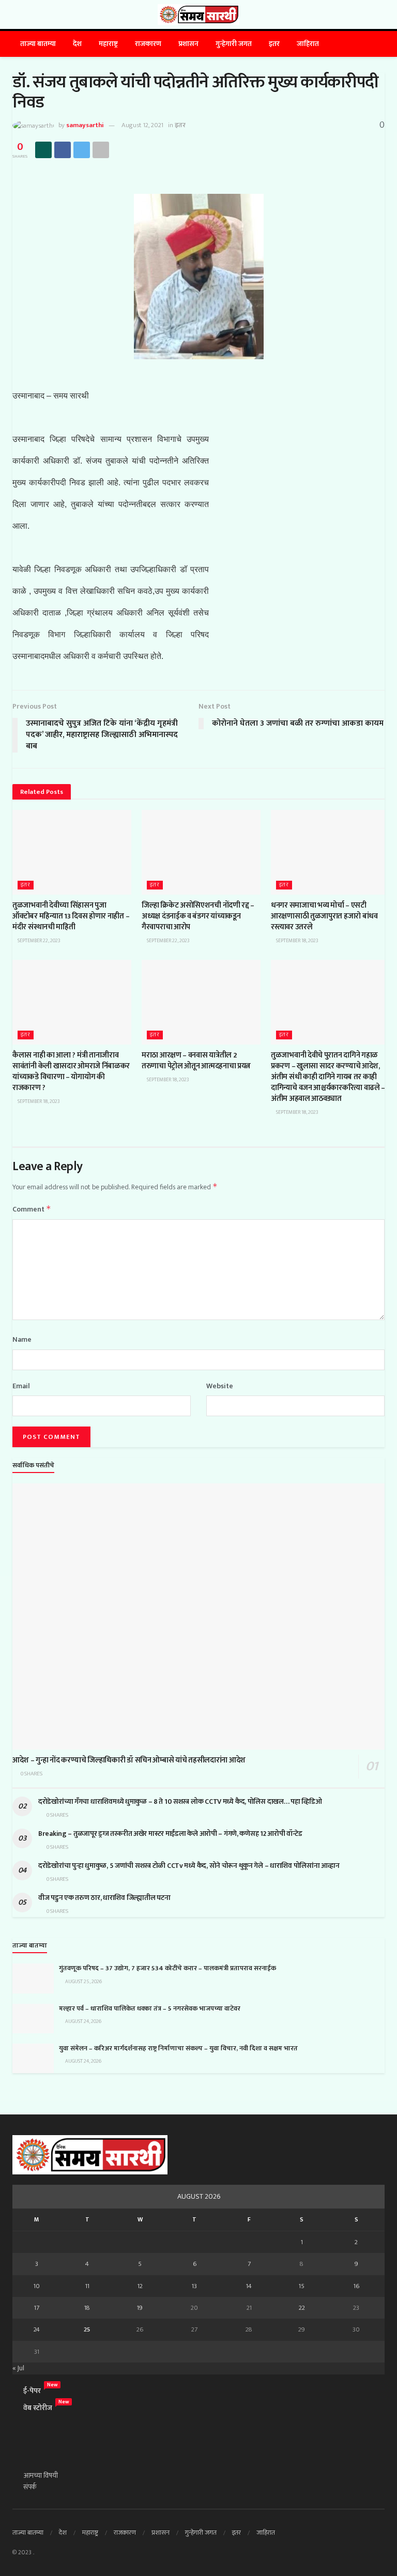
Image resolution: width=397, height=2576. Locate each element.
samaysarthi (85, 125)
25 (87, 2329)
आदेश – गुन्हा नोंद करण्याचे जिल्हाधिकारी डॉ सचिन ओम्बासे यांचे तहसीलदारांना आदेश (130, 1760)
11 (87, 2286)
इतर (274, 44)
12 (140, 2286)
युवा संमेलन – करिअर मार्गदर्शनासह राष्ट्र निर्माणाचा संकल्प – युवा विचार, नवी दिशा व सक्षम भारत (178, 2048)
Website (220, 1386)
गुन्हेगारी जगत (234, 44)
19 (140, 2308)
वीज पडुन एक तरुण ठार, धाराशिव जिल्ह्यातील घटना (104, 1898)
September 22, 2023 (39, 941)
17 (37, 2308)
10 (37, 2286)
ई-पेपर (32, 2391)
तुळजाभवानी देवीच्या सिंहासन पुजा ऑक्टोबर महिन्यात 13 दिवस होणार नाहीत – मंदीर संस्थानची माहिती (71, 916)
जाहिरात (308, 44)
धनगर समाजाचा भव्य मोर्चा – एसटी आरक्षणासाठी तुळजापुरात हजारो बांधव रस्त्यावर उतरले (324, 916)
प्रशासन (188, 44)
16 (356, 2286)
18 (87, 2308)
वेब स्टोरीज (38, 2408)
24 (37, 2329)
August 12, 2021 (142, 125)
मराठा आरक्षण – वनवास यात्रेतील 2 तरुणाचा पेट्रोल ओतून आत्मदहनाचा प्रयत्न (196, 1061)
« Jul (18, 2368)
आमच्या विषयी (41, 2475)
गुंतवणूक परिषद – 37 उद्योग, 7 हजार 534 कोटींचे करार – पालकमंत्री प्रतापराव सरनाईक (167, 1968)
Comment (32, 1209)
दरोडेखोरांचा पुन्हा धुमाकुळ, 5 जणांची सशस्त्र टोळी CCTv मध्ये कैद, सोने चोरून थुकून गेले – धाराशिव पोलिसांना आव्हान (189, 1866)
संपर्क (30, 2487)
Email (21, 1386)
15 (302, 2286)
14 (249, 2286)
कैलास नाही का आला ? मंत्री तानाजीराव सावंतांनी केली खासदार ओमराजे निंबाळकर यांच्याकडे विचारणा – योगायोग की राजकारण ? (71, 1071)
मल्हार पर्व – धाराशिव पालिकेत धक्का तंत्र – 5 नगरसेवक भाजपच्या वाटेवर (150, 2008)
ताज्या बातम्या (38, 44)
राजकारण (148, 44)
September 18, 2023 (297, 941)
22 (302, 2308)
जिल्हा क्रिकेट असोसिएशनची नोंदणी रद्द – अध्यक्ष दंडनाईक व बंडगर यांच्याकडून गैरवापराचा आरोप (198, 916)
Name (22, 1340)
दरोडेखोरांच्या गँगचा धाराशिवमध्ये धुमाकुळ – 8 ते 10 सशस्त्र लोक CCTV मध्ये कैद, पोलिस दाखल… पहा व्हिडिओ (181, 1801)
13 (194, 2286)
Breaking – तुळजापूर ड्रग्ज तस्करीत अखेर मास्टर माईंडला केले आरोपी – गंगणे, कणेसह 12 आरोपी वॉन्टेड (170, 1834)
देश (77, 44)
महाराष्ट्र (108, 44)
